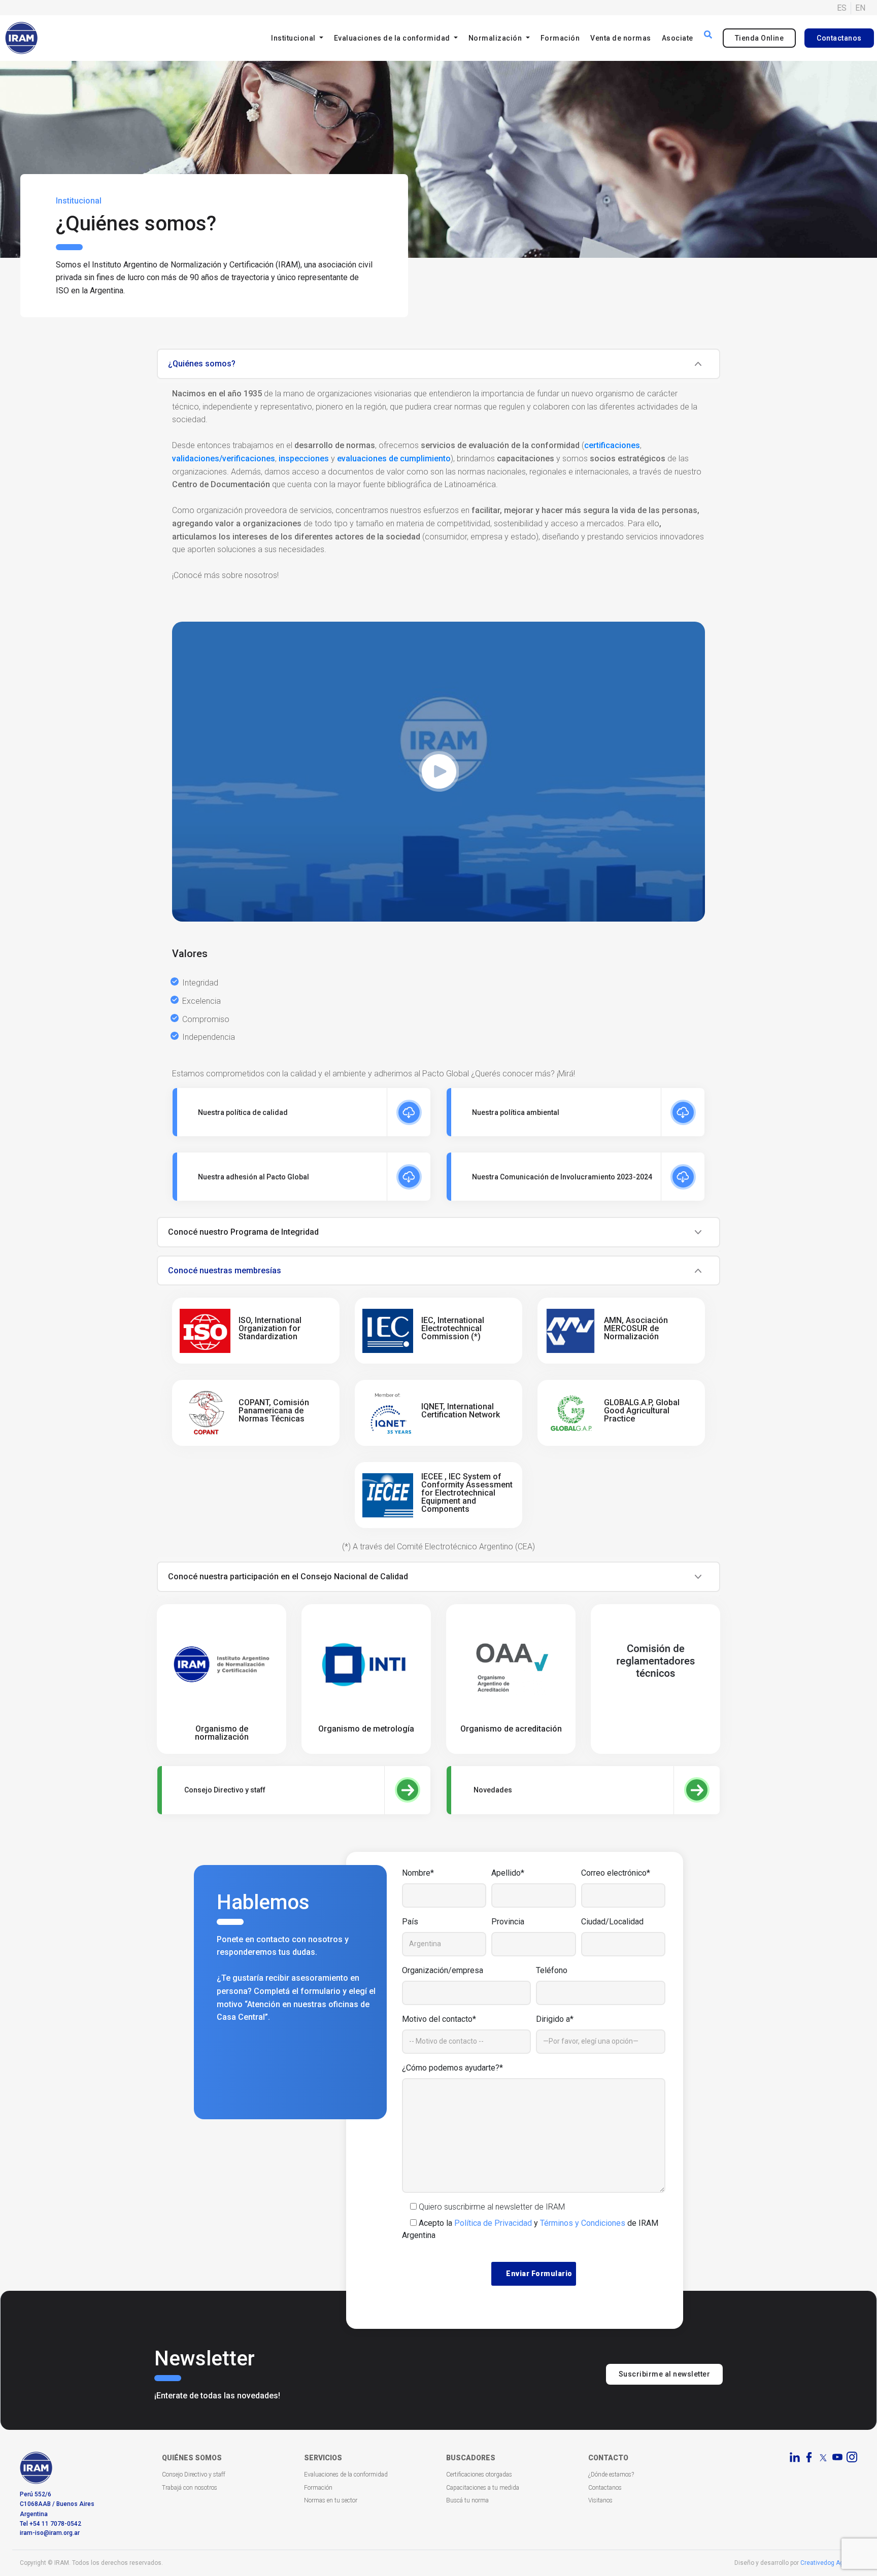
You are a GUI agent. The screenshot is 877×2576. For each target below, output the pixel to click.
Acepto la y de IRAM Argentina (530, 2229)
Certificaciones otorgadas (479, 2475)
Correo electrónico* (616, 1873)
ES (842, 8)
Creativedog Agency (829, 2563)
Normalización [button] (496, 38)
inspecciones (304, 459)
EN (860, 8)
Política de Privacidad (493, 2223)
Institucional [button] (294, 38)
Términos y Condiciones (583, 2223)
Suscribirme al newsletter (665, 2374)
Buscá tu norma (467, 2500)
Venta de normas (621, 38)
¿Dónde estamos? (611, 2475)
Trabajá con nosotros (190, 2488)
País (410, 1922)
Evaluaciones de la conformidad (346, 2475)
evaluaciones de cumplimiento (394, 459)
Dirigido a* (555, 2019)
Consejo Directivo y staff (194, 2475)
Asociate (678, 38)
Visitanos (600, 2500)
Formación (560, 38)
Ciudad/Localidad (612, 1922)
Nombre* (418, 1873)
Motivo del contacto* (439, 2019)
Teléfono (552, 1970)
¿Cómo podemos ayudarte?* (452, 2068)
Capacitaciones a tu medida (483, 2488)
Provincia (508, 1922)
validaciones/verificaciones (224, 459)
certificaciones (612, 445)
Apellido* (508, 1873)
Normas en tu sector (331, 2500)
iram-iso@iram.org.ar (50, 2533)
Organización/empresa (443, 1970)
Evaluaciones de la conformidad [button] (393, 38)
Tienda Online (760, 38)
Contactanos (839, 38)
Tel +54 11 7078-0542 (50, 2524)
